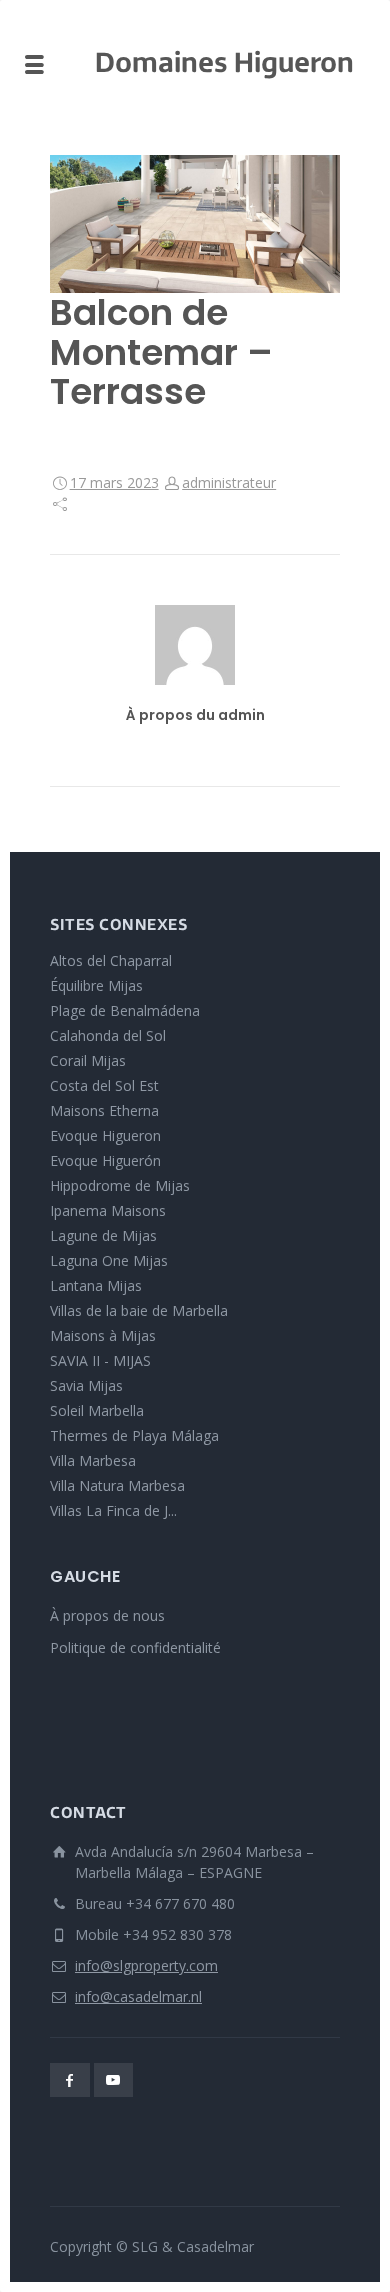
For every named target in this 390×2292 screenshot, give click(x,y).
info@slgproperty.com (146, 1965)
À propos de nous (107, 1615)
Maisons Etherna (104, 1110)
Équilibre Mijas (96, 985)
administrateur (229, 482)
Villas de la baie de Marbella (139, 1310)
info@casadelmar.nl (138, 1996)
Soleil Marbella (97, 1410)
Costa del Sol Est (104, 1085)
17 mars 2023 (114, 482)
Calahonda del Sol (108, 1035)
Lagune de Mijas (103, 1235)
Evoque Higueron (105, 1135)
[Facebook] (70, 2080)
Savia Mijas (86, 1385)
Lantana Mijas (96, 1285)
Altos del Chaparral (111, 960)
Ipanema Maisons (108, 1210)
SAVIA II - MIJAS (100, 1360)
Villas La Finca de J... (113, 1510)
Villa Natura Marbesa (117, 1485)
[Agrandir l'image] (195, 224)
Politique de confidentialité (135, 1647)
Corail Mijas (88, 1060)
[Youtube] (114, 2080)
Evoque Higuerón (105, 1160)
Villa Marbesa (93, 1460)
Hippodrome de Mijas (120, 1185)
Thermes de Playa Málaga (134, 1435)
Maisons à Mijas (103, 1335)
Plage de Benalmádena (125, 1010)
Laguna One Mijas (109, 1260)
